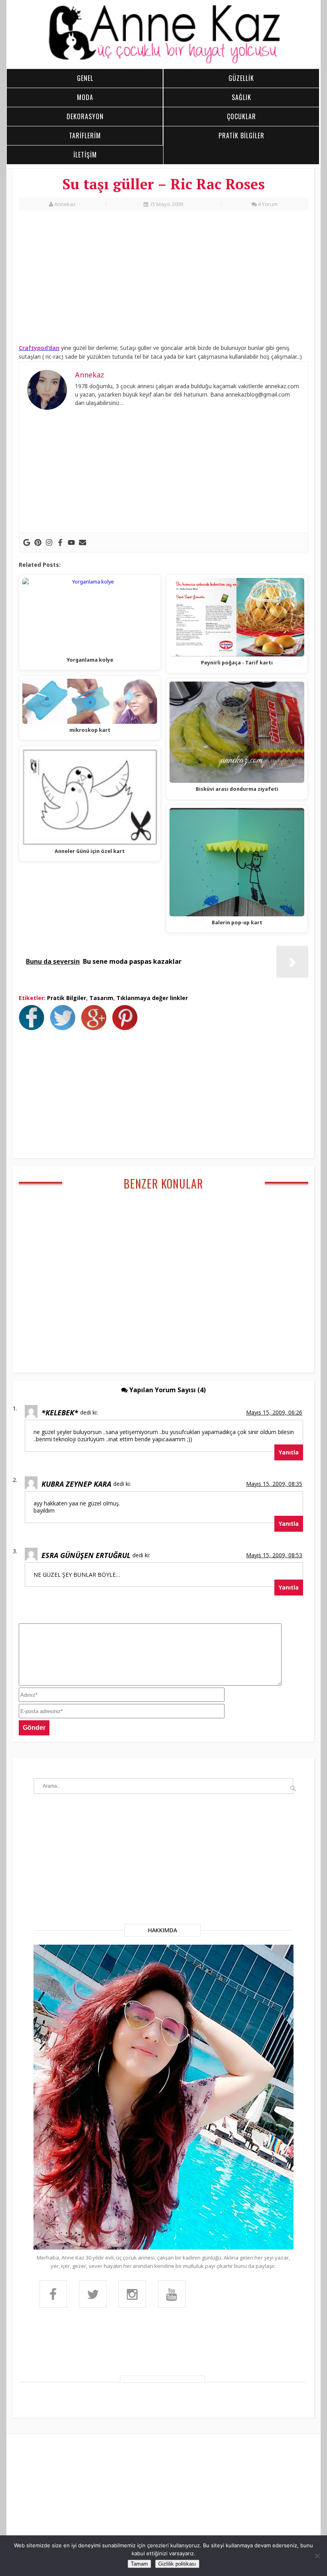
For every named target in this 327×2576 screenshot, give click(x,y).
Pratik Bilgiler (67, 998)
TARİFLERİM (85, 136)
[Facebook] (60, 542)
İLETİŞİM (85, 155)
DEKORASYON (85, 116)
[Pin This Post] (127, 1028)
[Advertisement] (163, 279)
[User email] (83, 542)
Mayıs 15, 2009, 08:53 (274, 1555)
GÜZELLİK (241, 78)
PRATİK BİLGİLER (241, 136)
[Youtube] (71, 542)
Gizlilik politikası (177, 2564)
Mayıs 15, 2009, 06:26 (274, 1412)
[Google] (27, 542)
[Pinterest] (38, 542)
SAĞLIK (241, 97)
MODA (85, 97)
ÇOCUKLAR (241, 116)
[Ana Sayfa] (163, 62)
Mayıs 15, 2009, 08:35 (274, 1484)
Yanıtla (289, 1452)
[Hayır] (317, 2556)
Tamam (139, 2564)
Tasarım (101, 998)
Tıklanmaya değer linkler (152, 998)
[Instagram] (49, 542)
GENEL (85, 78)
